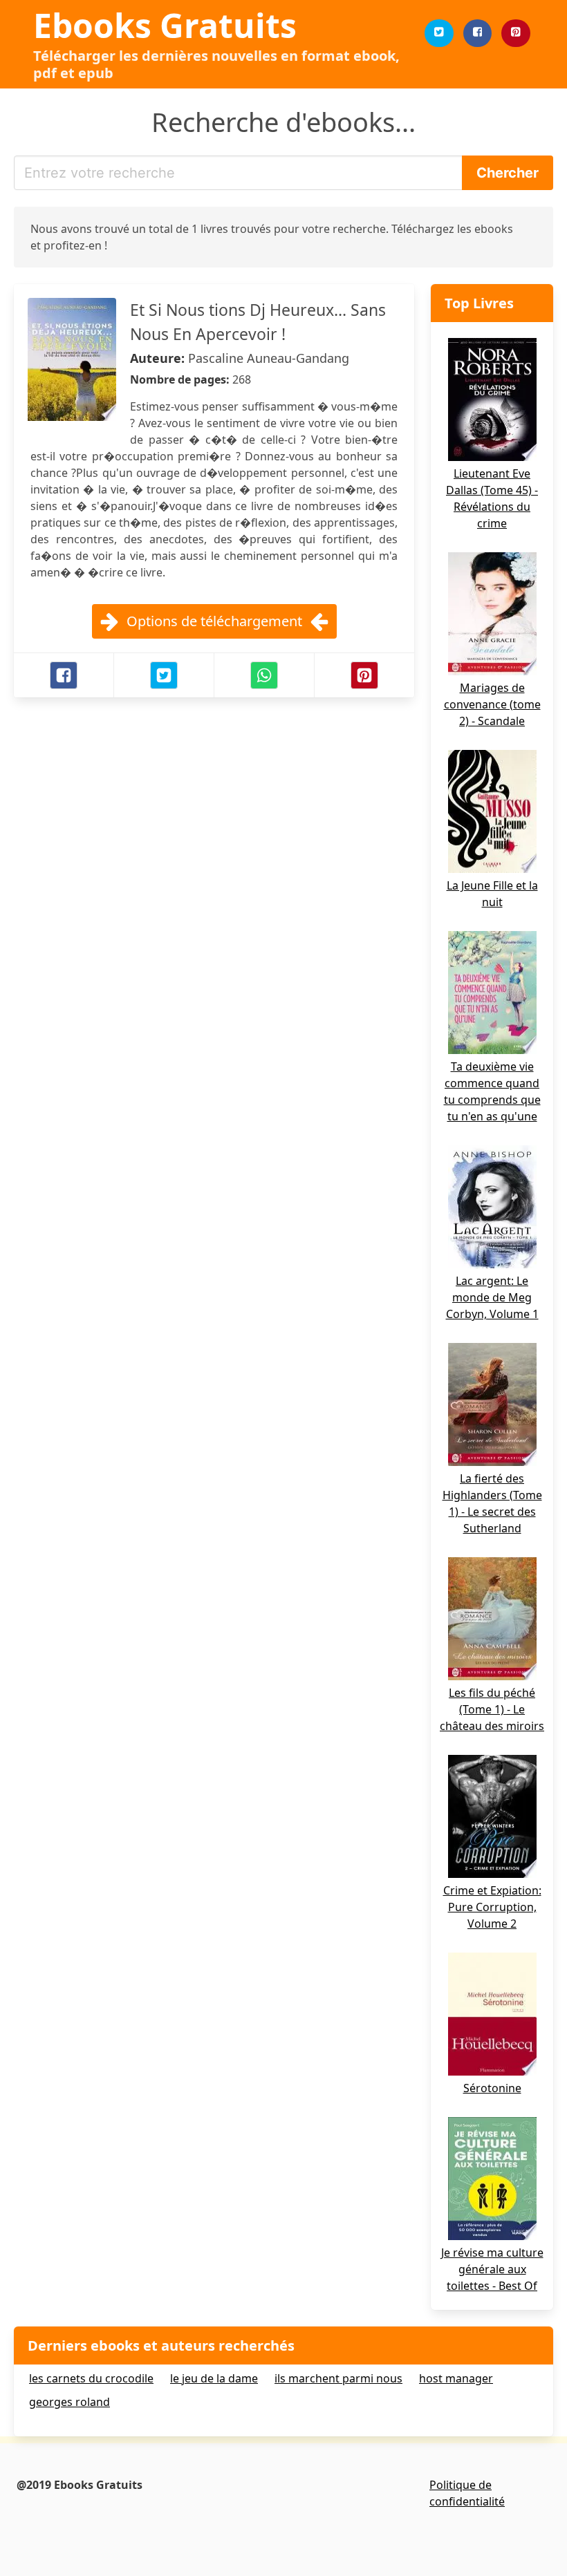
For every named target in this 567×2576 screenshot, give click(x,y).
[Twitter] (439, 33)
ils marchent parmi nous (338, 2378)
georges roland (69, 2402)
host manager (456, 2378)
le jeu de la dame (214, 2378)
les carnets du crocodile (91, 2378)
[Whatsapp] (264, 675)
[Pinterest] (516, 33)
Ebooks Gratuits (165, 25)
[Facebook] (478, 33)
